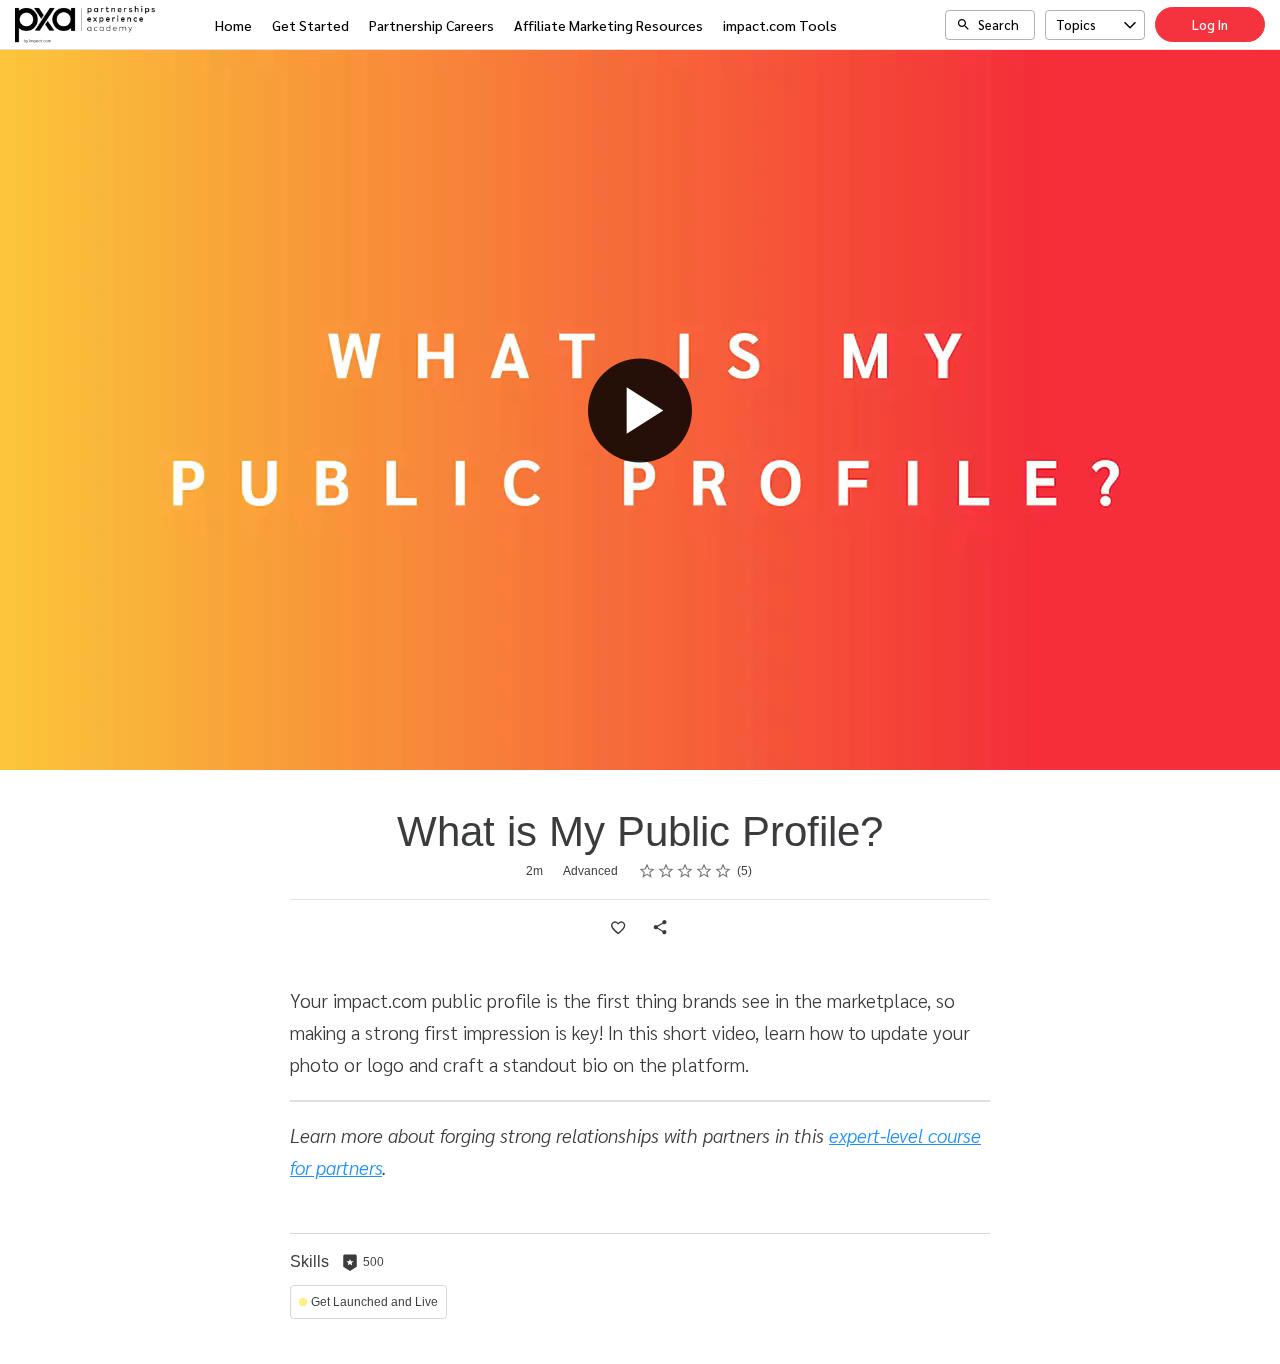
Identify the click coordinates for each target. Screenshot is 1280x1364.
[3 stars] (685, 871)
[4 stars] (704, 871)
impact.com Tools (780, 25)
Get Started (310, 25)
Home (233, 25)
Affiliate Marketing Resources (608, 25)
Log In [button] (1210, 24)
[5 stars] (723, 871)
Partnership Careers (431, 25)
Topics (1076, 24)
